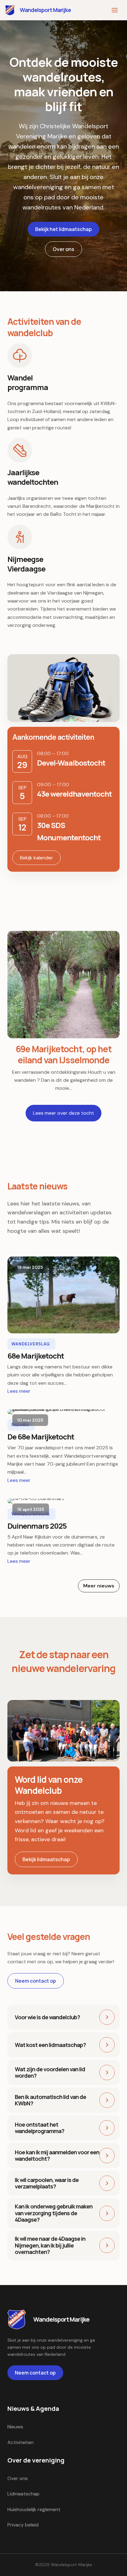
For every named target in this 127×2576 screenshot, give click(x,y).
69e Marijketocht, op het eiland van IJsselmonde (63, 984)
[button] (63, 2017)
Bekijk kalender (37, 858)
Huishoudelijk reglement (34, 2509)
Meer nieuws (99, 1586)
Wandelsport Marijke (45, 10)
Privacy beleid (23, 2525)
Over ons (63, 249)
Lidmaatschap (23, 2494)
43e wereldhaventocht (74, 794)
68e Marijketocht (63, 1295)
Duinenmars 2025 (63, 1501)
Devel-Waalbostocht (71, 763)
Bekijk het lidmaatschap (63, 229)
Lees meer (19, 1391)
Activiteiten (20, 2442)
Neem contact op (36, 1981)
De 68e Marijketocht (63, 1411)
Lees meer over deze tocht (63, 1113)
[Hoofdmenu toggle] (115, 10)
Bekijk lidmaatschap (46, 1859)
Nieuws (15, 2427)
